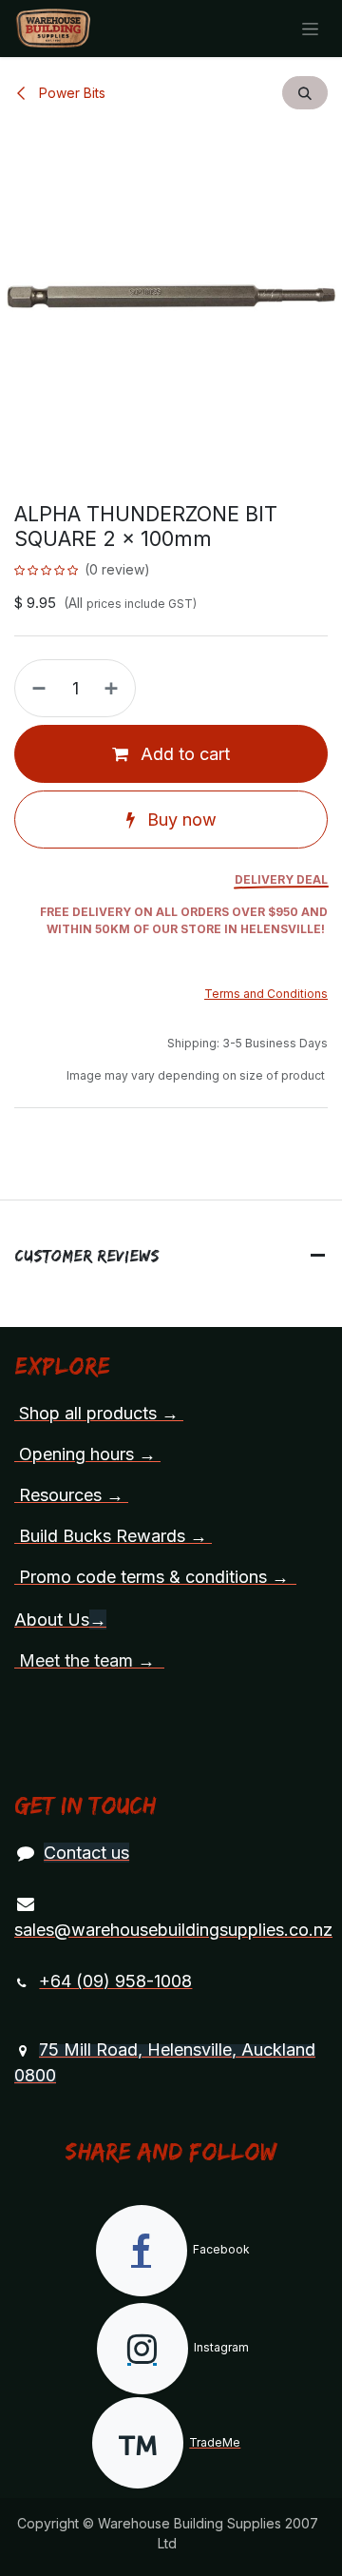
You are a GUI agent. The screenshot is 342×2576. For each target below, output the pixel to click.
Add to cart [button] (183, 754)
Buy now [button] (180, 820)
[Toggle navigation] (310, 29)
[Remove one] (35, 688)
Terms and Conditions (266, 994)
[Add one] (115, 688)
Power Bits (70, 93)
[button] (305, 93)
